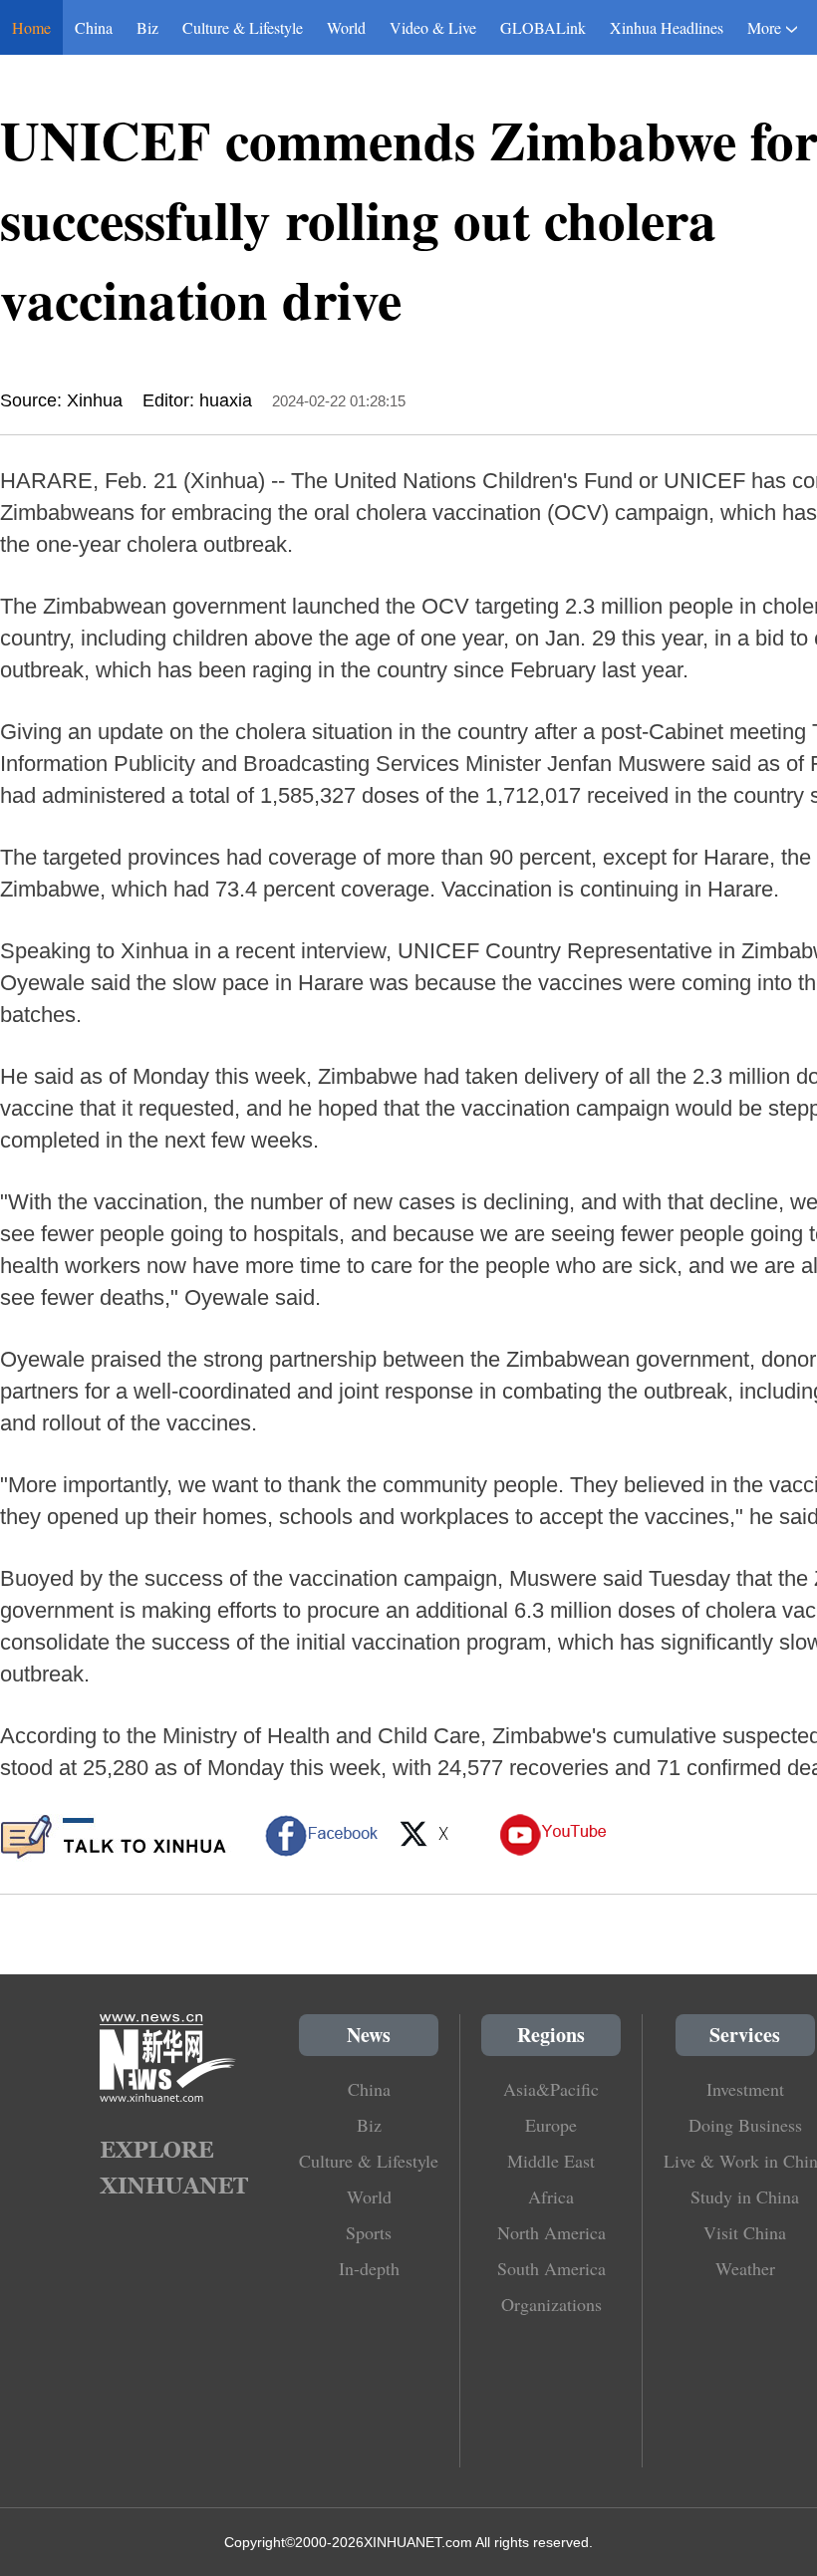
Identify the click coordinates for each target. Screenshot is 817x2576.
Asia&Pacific (551, 2089)
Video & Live (433, 27)
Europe (551, 2125)
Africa (551, 2196)
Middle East (551, 2161)
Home (31, 27)
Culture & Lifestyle (243, 27)
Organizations (551, 2304)
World (346, 27)
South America (551, 2268)
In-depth (369, 2268)
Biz (147, 27)
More (764, 27)
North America (551, 2232)
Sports (369, 2232)
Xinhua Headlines (667, 27)
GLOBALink (543, 27)
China (94, 27)
